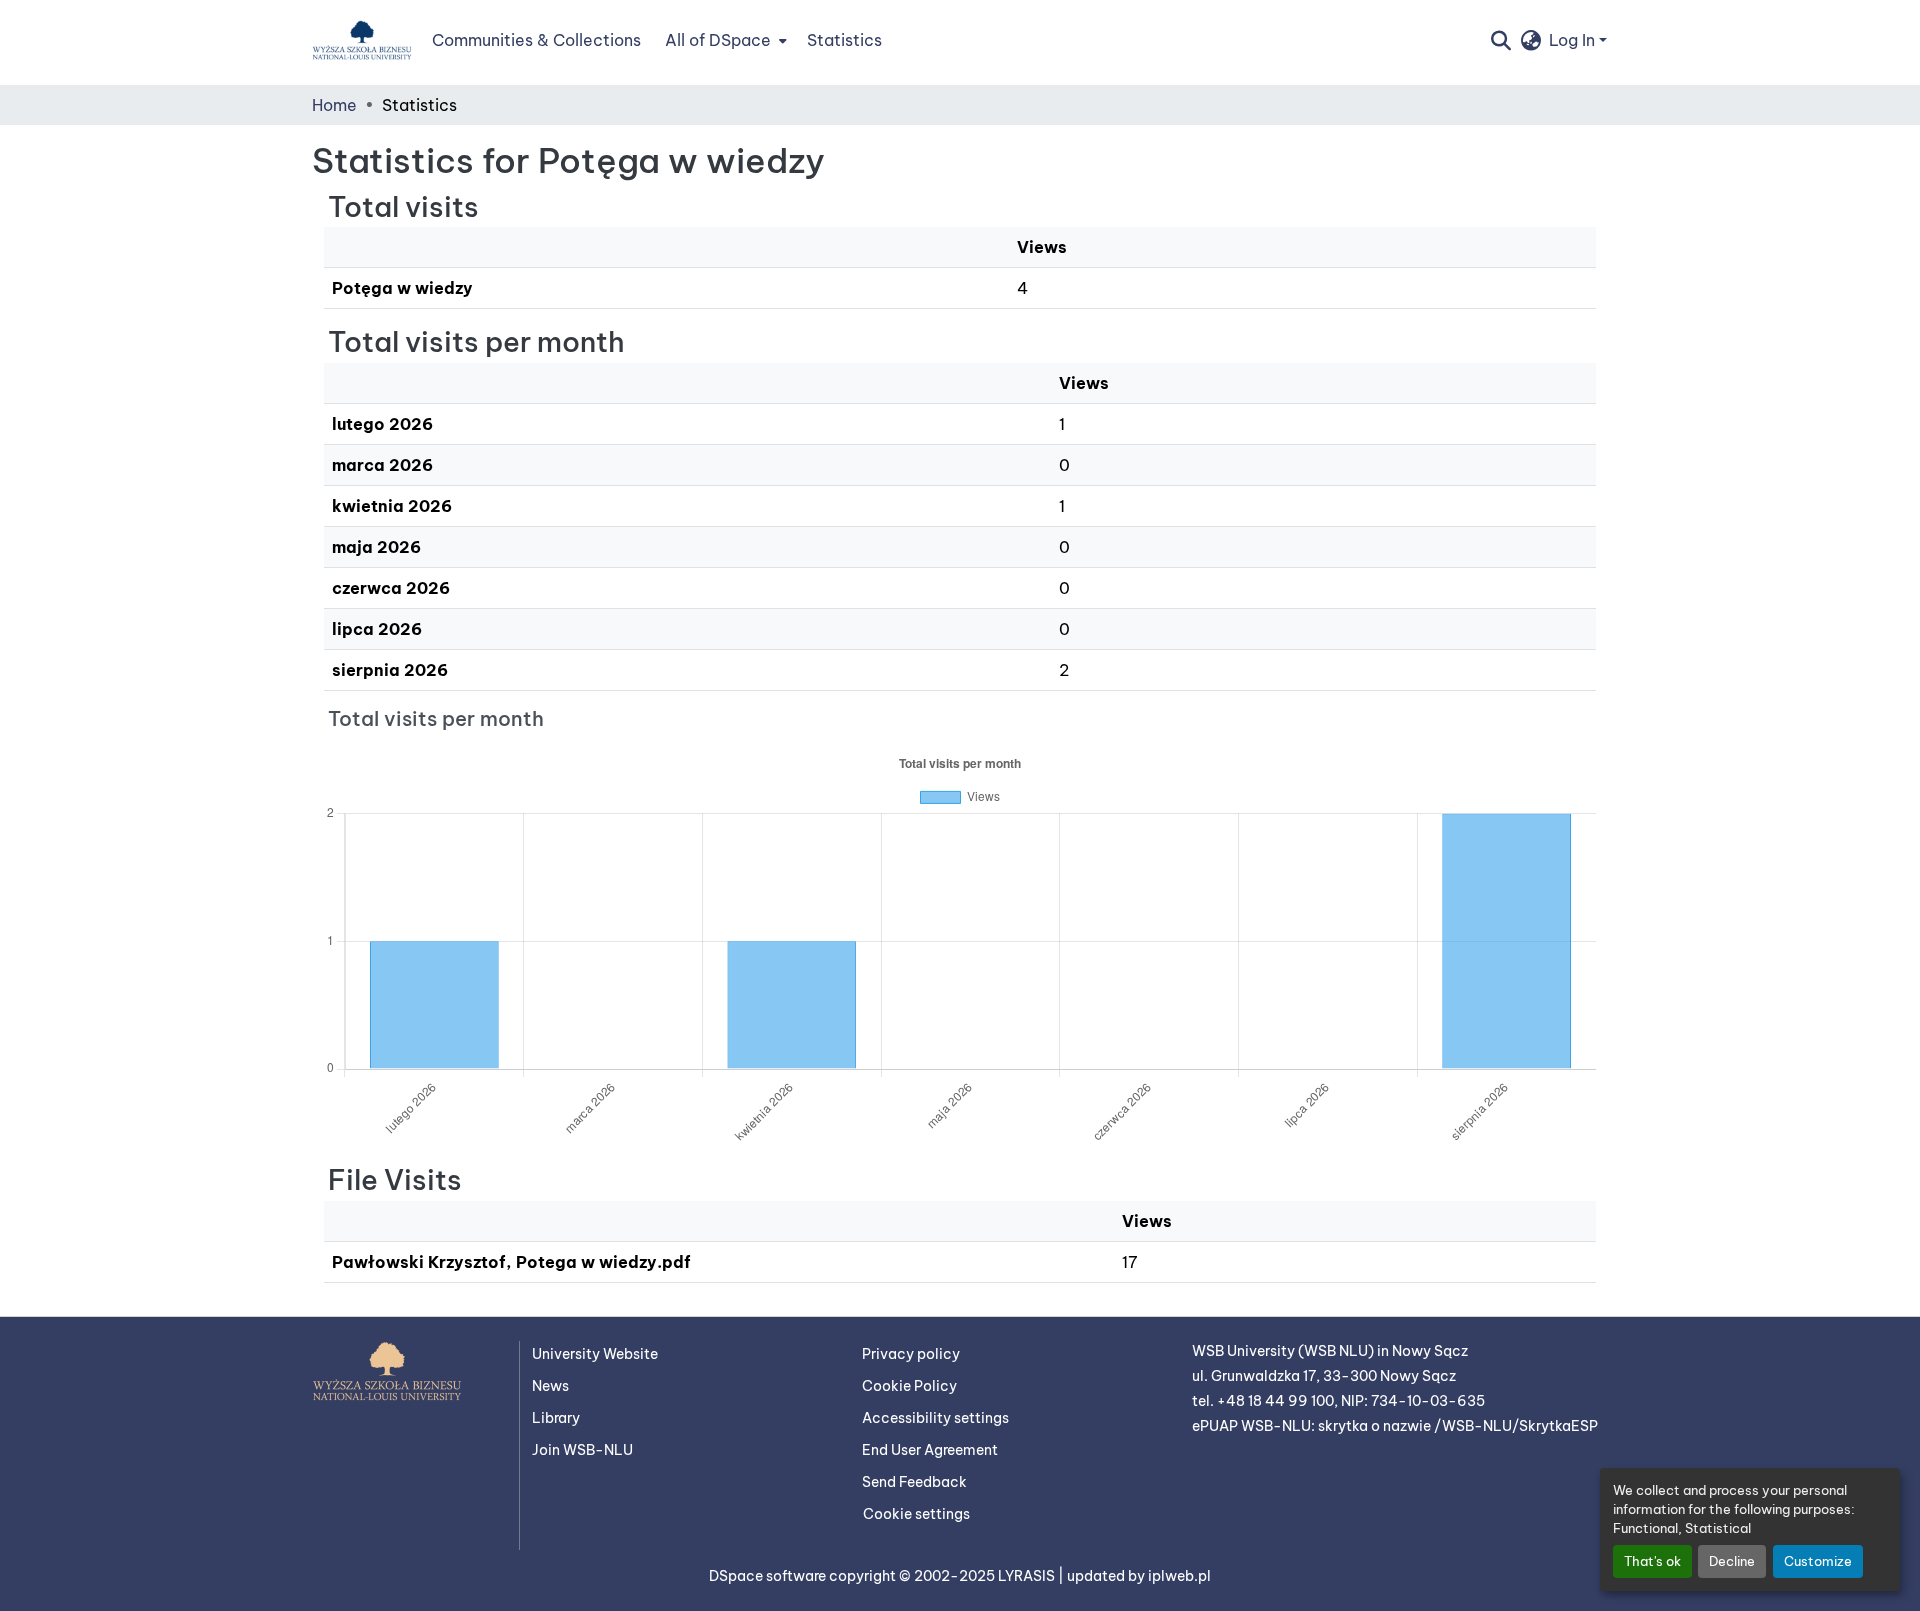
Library (556, 1418)
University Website (595, 1354)
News (550, 1386)
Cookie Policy (909, 1386)
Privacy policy (911, 1354)
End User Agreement (930, 1450)
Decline (1732, 1561)
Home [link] (334, 105)
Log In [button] (1574, 40)
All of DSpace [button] (718, 40)
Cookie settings (916, 1514)
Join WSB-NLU (582, 1450)
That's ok (1652, 1561)
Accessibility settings (935, 1418)
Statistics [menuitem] (844, 40)
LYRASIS (1028, 1576)
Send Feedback (914, 1482)
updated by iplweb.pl (1139, 1576)
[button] (362, 40)
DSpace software (769, 1576)
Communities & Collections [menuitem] (536, 40)
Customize (1818, 1561)
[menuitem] (724, 40)
